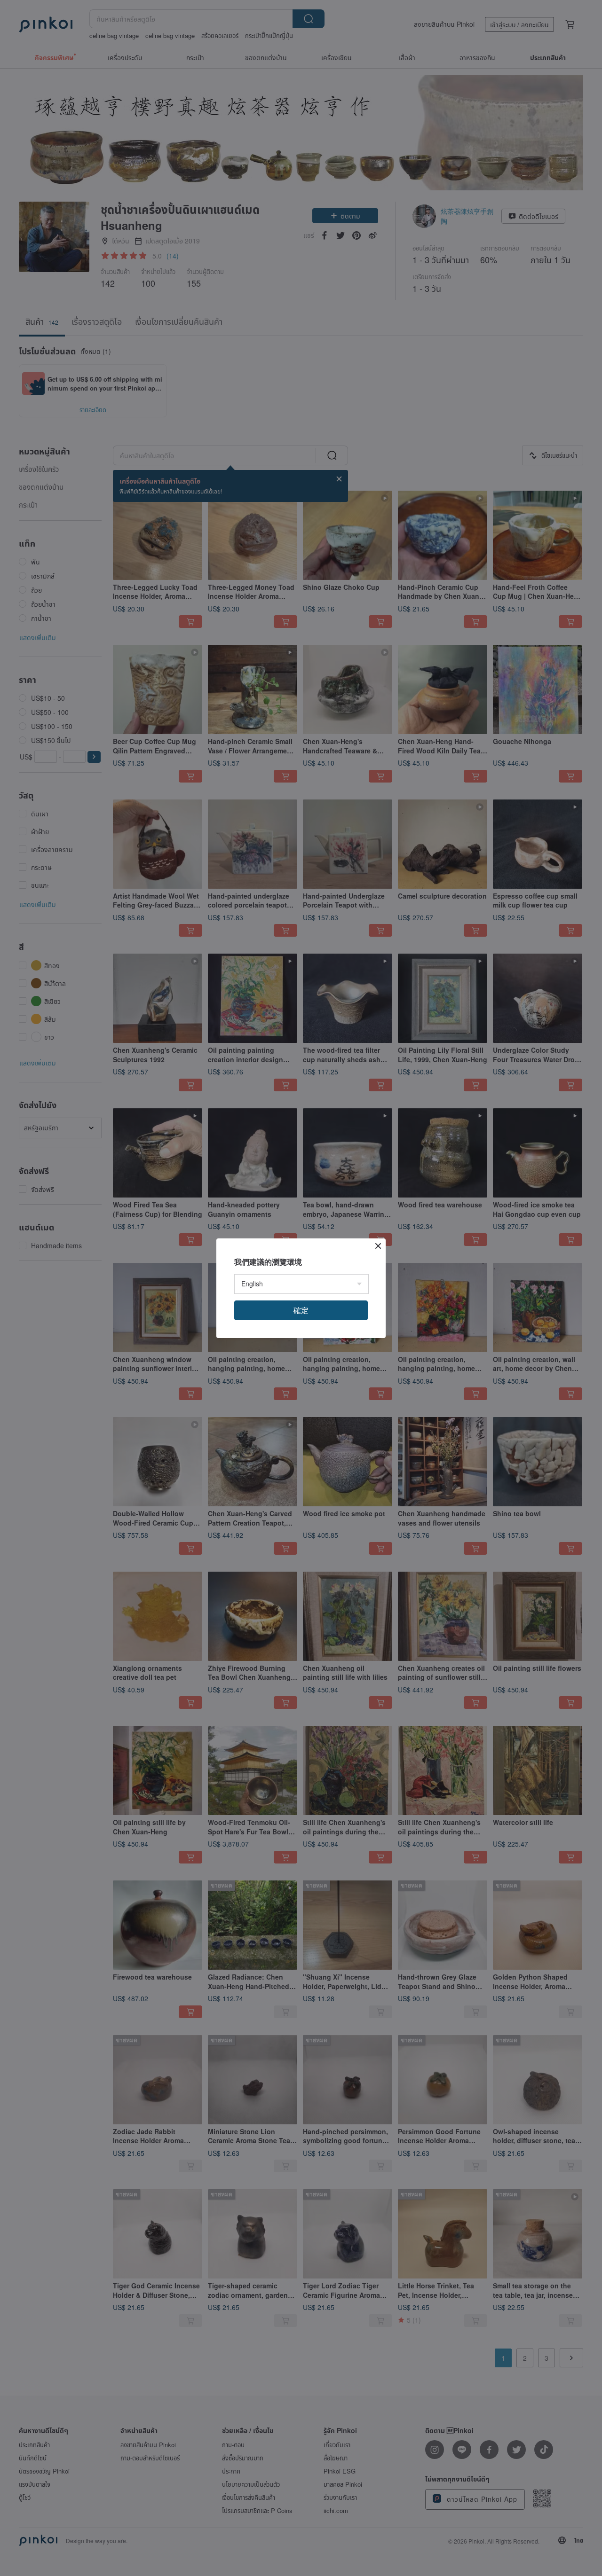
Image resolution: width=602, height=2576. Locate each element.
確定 (301, 1310)
